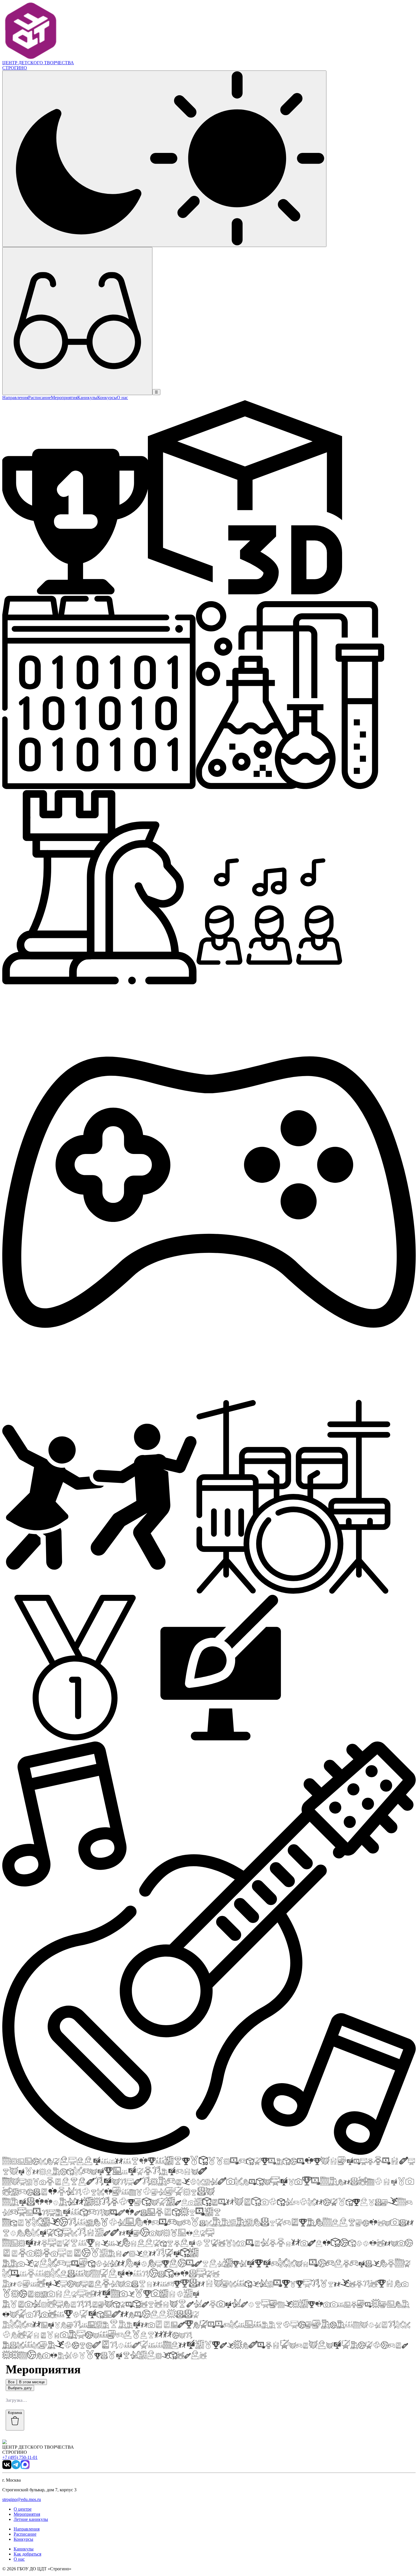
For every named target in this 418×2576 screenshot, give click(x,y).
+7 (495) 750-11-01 (20, 2457)
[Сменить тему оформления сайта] (164, 159)
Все (11, 2382)
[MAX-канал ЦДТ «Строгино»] (25, 2468)
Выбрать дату (20, 2388)
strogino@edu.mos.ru (22, 2499)
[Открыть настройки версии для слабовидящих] (77, 321)
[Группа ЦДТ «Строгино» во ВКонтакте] (7, 2468)
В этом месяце (32, 2382)
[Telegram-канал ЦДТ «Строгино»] (16, 2468)
